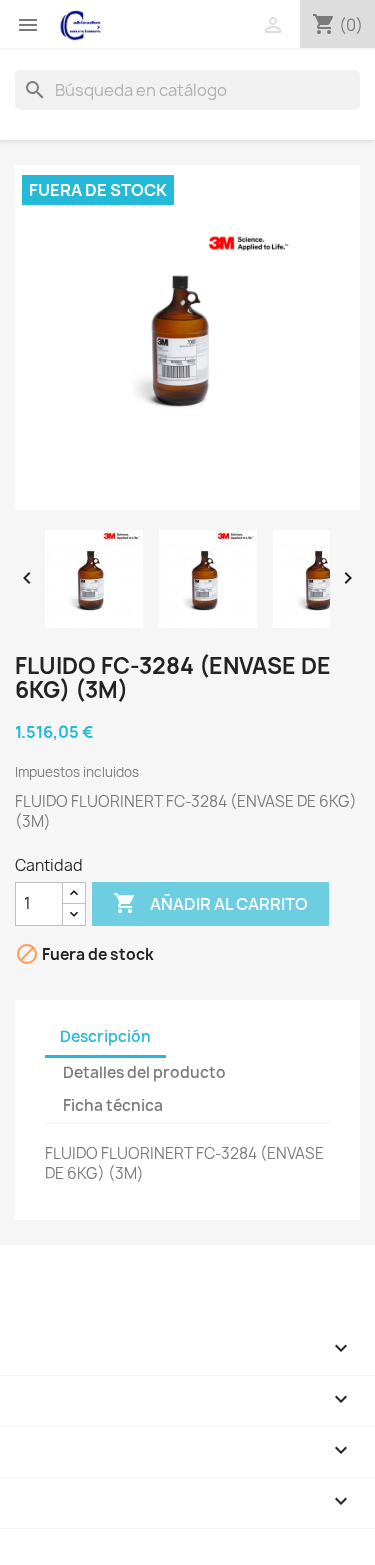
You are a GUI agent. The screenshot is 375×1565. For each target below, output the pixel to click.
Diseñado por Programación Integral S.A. (160, 1538)
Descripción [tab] (105, 1036)
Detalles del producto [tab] (144, 1072)
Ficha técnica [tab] (113, 1105)
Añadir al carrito (210, 903)
